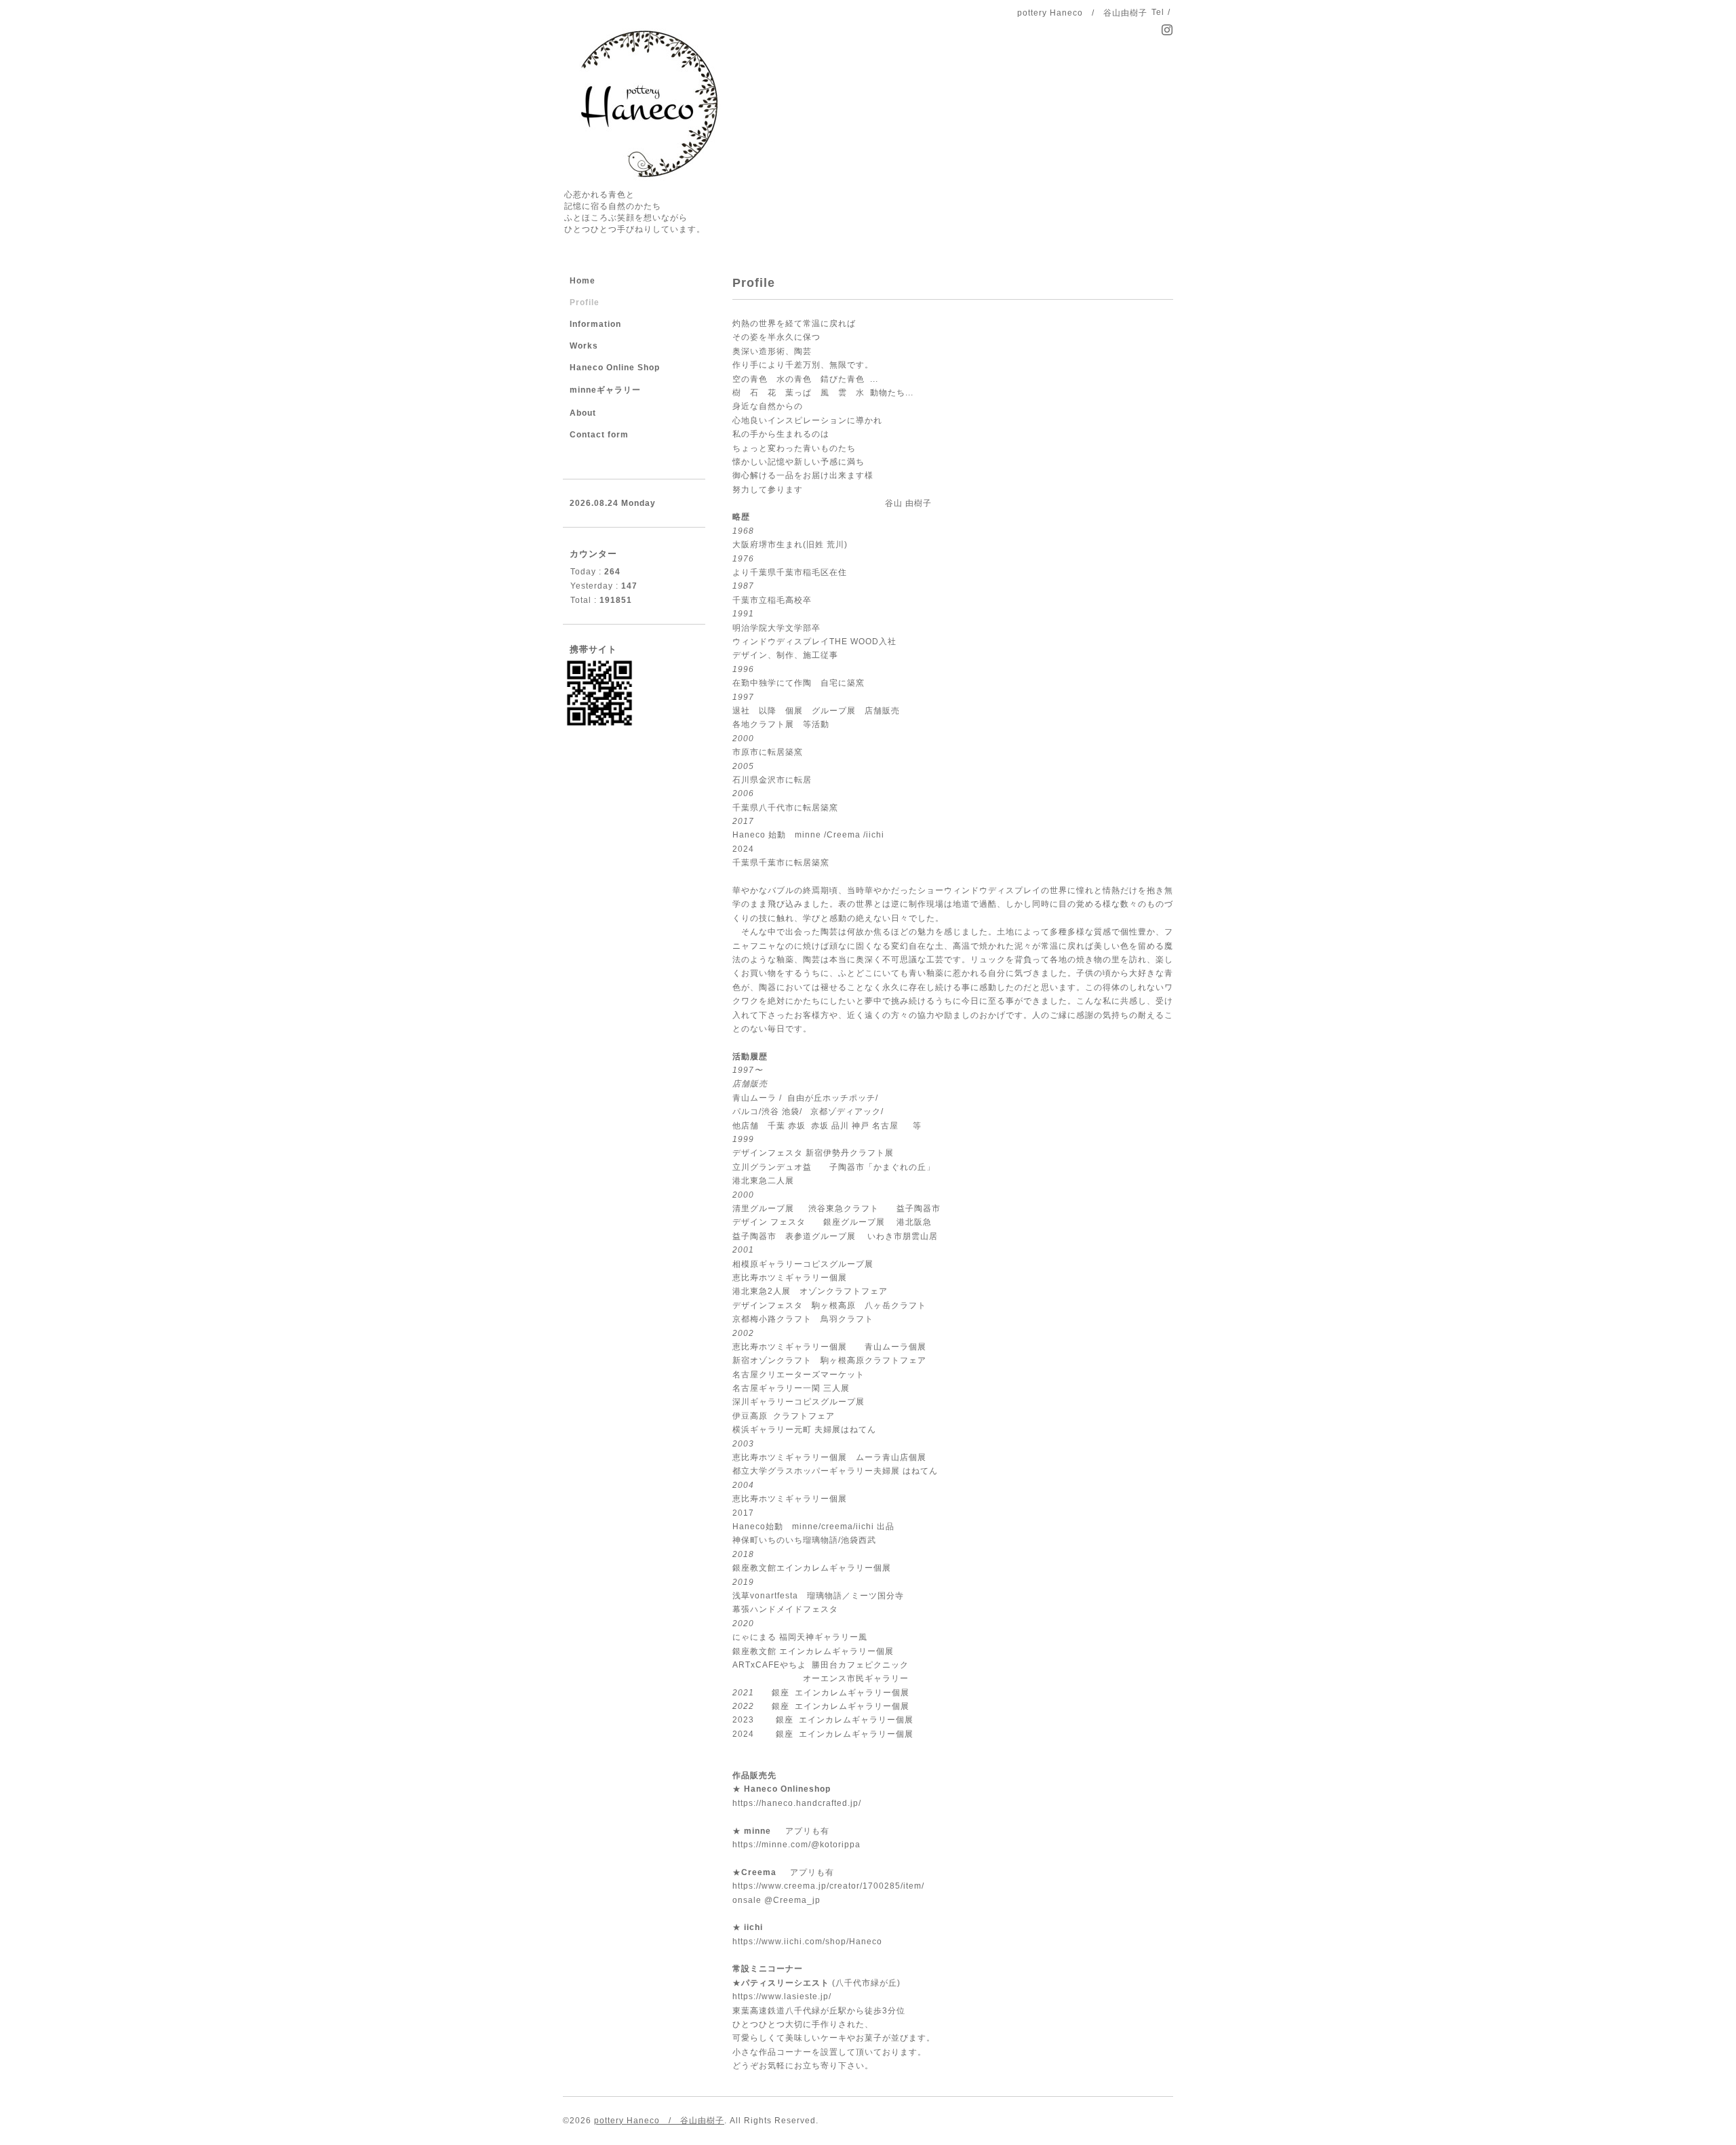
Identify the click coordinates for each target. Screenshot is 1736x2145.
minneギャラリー (605, 390)
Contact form (599, 435)
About (583, 413)
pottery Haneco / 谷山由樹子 (659, 2121)
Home (583, 281)
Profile (585, 302)
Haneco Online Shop (615, 368)
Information (595, 324)
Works (584, 346)
